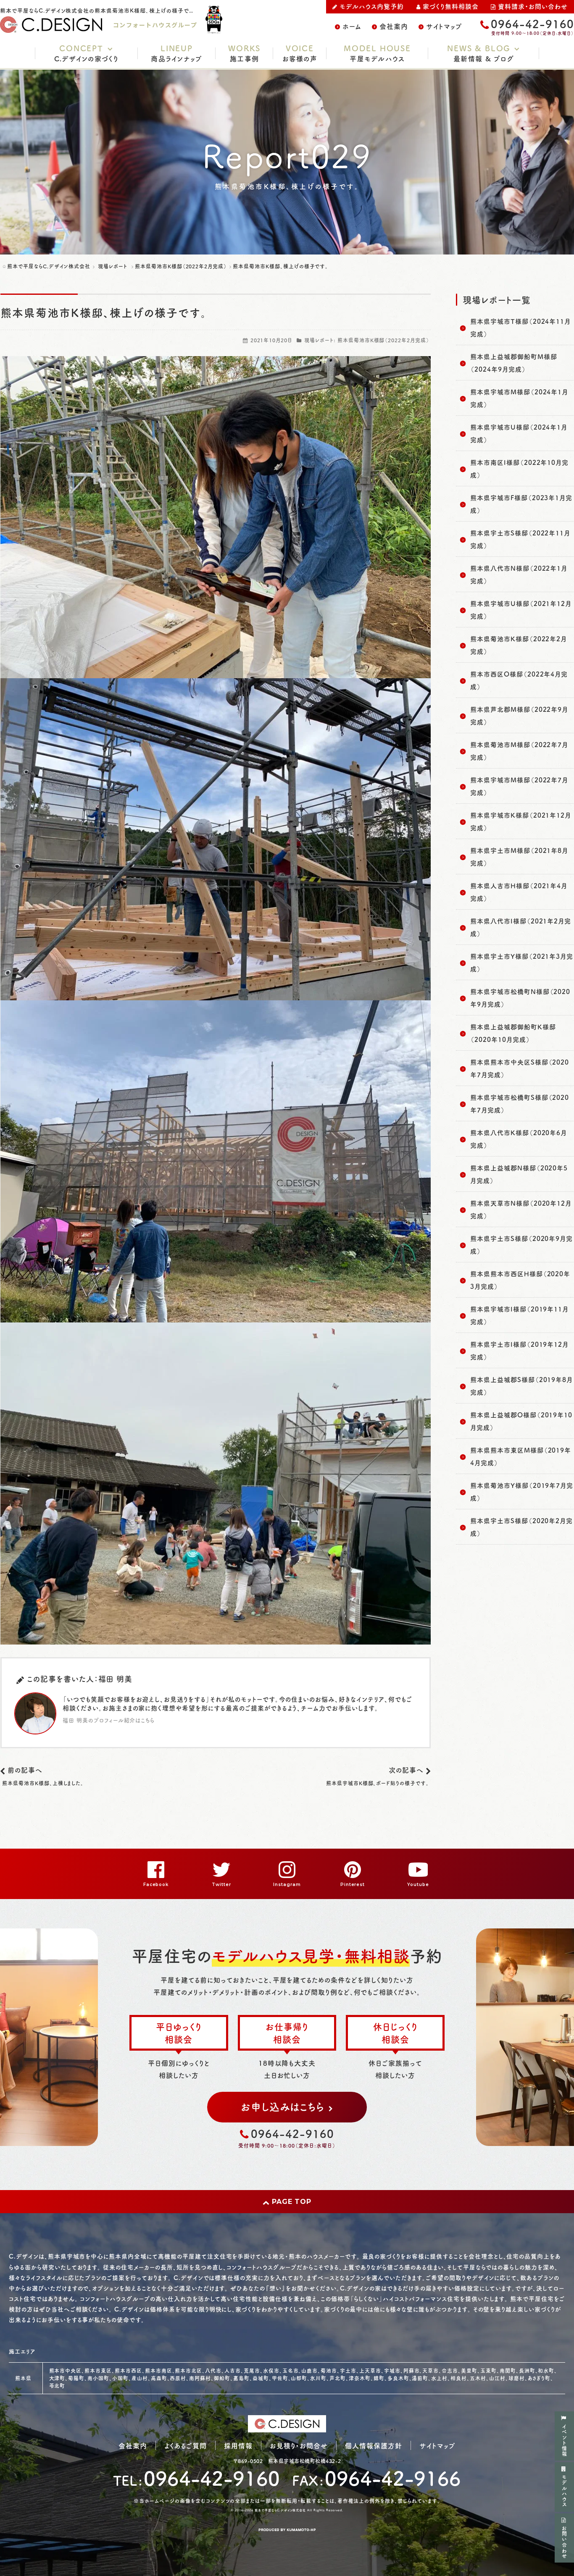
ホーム (352, 26)
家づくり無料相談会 (451, 6)
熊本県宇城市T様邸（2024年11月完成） (520, 327)
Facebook (156, 1885)
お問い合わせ (564, 2542)
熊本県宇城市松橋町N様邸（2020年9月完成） (520, 998)
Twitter (221, 1885)
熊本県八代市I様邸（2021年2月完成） (521, 927)
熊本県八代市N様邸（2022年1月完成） (519, 574)
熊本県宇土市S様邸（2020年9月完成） (521, 1245)
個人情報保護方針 (374, 2445)
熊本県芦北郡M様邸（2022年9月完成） (519, 715)
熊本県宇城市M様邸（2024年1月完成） (519, 398)
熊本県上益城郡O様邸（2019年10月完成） (521, 1421)
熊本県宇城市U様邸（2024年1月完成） (519, 433)
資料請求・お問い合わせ (533, 6)
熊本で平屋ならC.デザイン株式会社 (280, 2510)
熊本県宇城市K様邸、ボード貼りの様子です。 (378, 1783)
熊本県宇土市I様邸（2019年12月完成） (519, 1350)
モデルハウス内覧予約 (372, 6)
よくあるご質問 (186, 2445)
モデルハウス (564, 2491)
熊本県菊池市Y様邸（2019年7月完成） (522, 1491)
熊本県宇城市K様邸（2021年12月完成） (521, 821)
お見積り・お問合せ (299, 2445)
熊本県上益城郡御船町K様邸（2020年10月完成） (513, 1033)
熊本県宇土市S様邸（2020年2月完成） (521, 1527)
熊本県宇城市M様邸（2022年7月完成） (519, 786)
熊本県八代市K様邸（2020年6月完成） (519, 1139)
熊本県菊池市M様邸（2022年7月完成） (519, 751)
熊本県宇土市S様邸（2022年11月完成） (520, 539)
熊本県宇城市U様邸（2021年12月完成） (521, 610)
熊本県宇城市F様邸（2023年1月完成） (521, 504)
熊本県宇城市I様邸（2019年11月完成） (519, 1315)
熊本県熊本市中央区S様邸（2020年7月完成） (520, 1068)
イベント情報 (564, 2440)
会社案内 (394, 26)
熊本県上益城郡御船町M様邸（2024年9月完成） (513, 363)
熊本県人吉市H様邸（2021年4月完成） (519, 892)
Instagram (287, 1885)
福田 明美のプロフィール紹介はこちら (109, 1720)
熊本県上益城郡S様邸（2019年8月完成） (521, 1386)
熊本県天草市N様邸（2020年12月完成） (521, 1209)
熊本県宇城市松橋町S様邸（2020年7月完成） (520, 1103)
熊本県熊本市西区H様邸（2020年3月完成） (520, 1280)
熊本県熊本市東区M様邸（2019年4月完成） (521, 1456)
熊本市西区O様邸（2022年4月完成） (519, 680)
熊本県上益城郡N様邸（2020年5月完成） (519, 1174)
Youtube (418, 1885)
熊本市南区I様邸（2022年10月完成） (519, 468)
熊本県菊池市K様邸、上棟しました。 (43, 1783)
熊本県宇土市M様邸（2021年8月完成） (519, 856)
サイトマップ (444, 26)
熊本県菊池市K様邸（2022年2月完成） (383, 340)
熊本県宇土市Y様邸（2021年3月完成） (522, 962)
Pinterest (353, 1885)
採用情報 (238, 2445)
